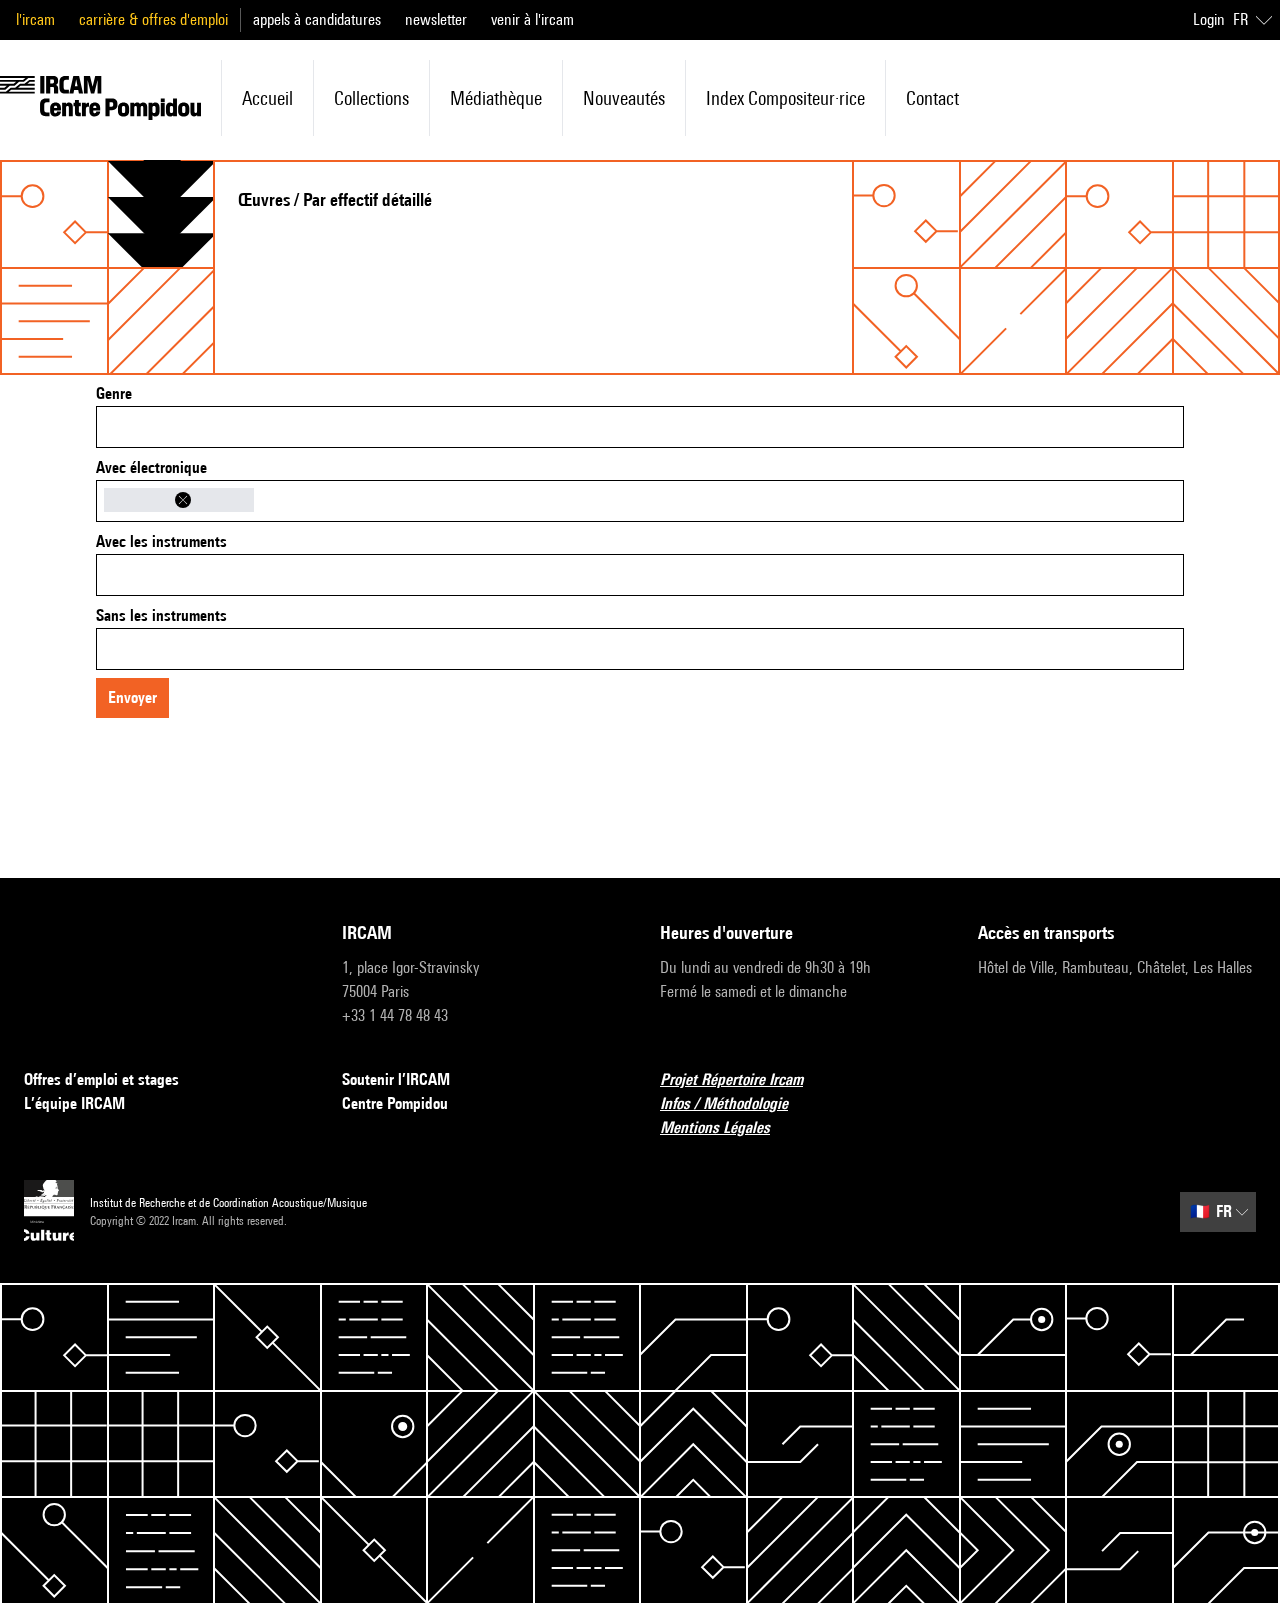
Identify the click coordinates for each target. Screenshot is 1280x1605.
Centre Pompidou (395, 1103)
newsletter (436, 19)
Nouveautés (624, 98)
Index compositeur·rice (785, 98)
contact (932, 98)
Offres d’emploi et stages (101, 1079)
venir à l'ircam (532, 19)
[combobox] (640, 427)
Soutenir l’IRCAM (396, 1079)
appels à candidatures (317, 19)
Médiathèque (496, 98)
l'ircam (35, 19)
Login (1209, 19)
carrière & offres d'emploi (153, 19)
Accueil (267, 98)
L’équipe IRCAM (74, 1103)
